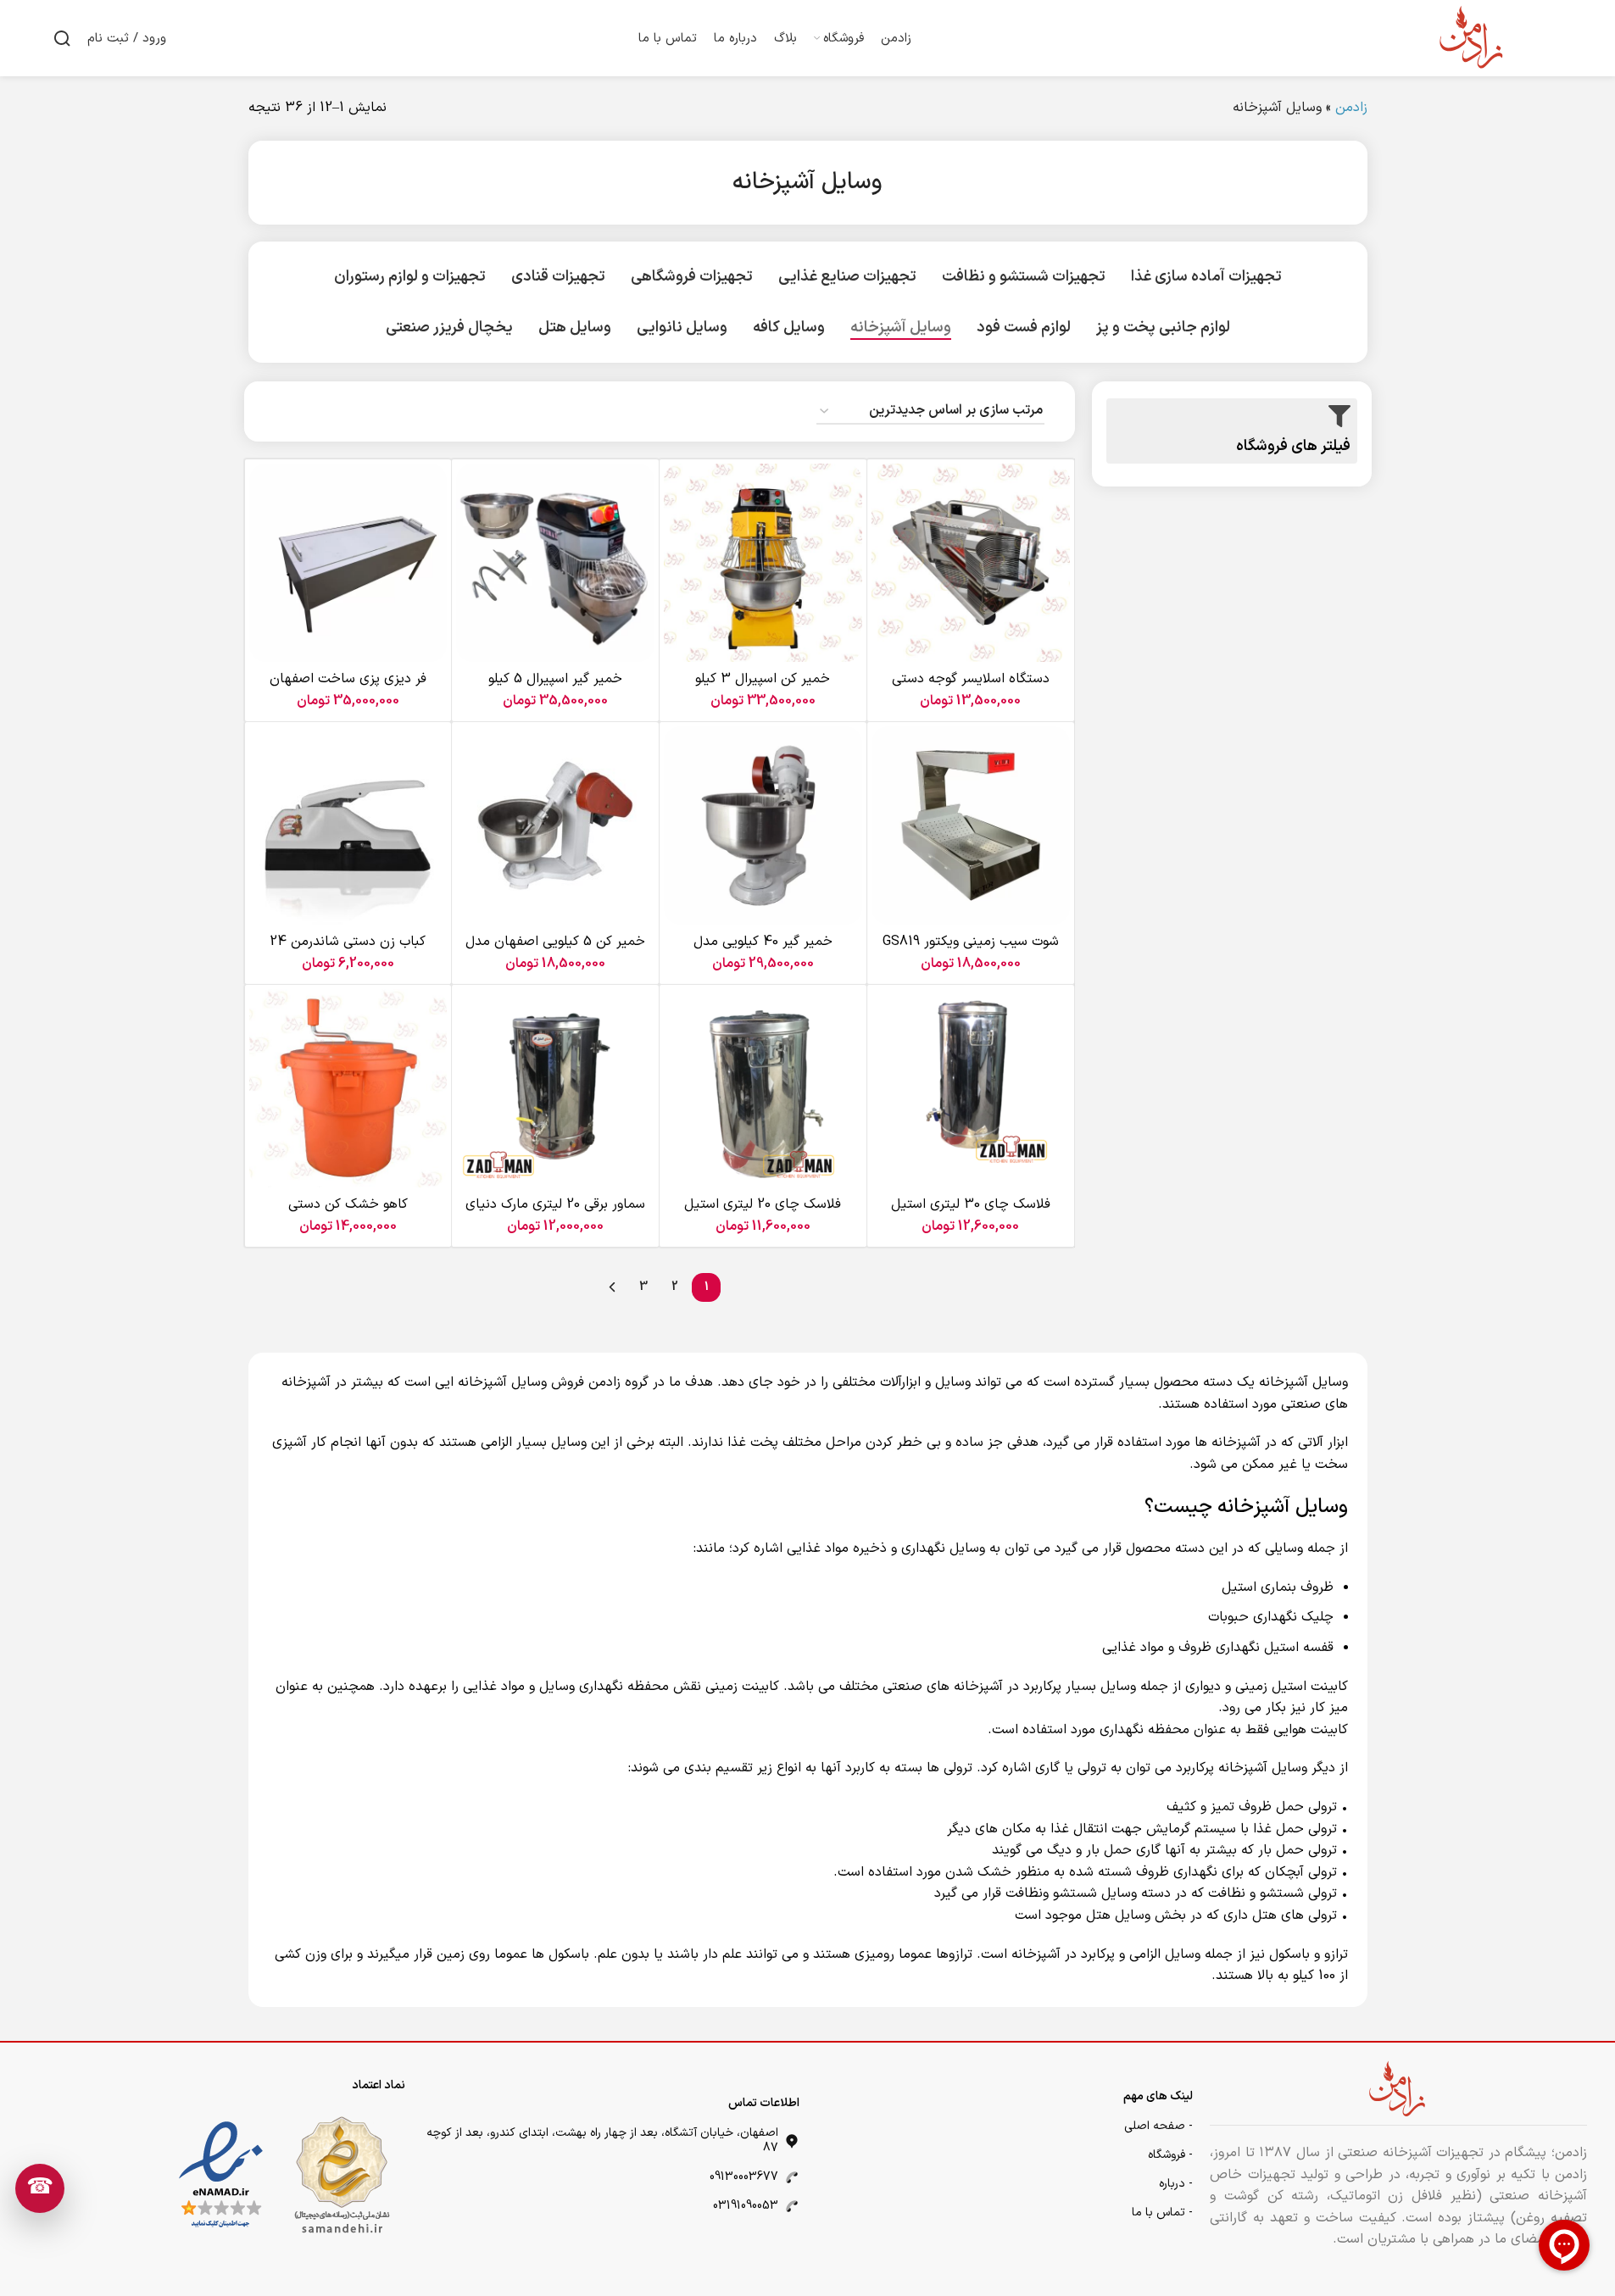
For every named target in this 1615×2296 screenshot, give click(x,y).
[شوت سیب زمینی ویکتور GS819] (971, 826)
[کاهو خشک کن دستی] (348, 1088)
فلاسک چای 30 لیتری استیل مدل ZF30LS (971, 1214)
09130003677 (744, 2177)
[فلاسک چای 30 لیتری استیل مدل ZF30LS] (971, 1088)
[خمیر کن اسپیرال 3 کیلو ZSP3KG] (763, 563)
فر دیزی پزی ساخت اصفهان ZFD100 (348, 688)
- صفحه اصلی (1158, 2126)
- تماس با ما (1162, 2213)
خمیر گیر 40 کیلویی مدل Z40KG (763, 951)
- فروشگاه (1170, 2155)
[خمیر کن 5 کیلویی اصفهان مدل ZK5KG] (555, 826)
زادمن (1351, 108)
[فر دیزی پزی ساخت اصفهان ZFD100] (348, 563)
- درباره (1176, 2184)
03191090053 (746, 2206)
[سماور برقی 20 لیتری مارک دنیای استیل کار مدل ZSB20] (555, 1088)
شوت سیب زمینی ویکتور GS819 (971, 942)
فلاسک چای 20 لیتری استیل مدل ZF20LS (763, 1214)
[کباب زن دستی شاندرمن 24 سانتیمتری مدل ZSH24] (348, 826)
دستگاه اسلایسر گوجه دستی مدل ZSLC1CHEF (971, 688)
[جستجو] (62, 38)
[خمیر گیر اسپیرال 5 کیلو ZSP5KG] (555, 563)
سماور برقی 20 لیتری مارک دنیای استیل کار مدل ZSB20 (555, 1214)
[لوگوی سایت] (1473, 37)
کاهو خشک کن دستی (348, 1204)
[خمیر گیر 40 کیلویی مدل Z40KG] (763, 826)
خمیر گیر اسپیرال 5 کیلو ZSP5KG (555, 688)
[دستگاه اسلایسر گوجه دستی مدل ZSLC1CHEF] (971, 563)
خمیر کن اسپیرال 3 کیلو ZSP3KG (763, 688)
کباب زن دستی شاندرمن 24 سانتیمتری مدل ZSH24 (348, 951)
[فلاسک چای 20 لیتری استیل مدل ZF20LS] (763, 1088)
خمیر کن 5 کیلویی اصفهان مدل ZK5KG (555, 951)
